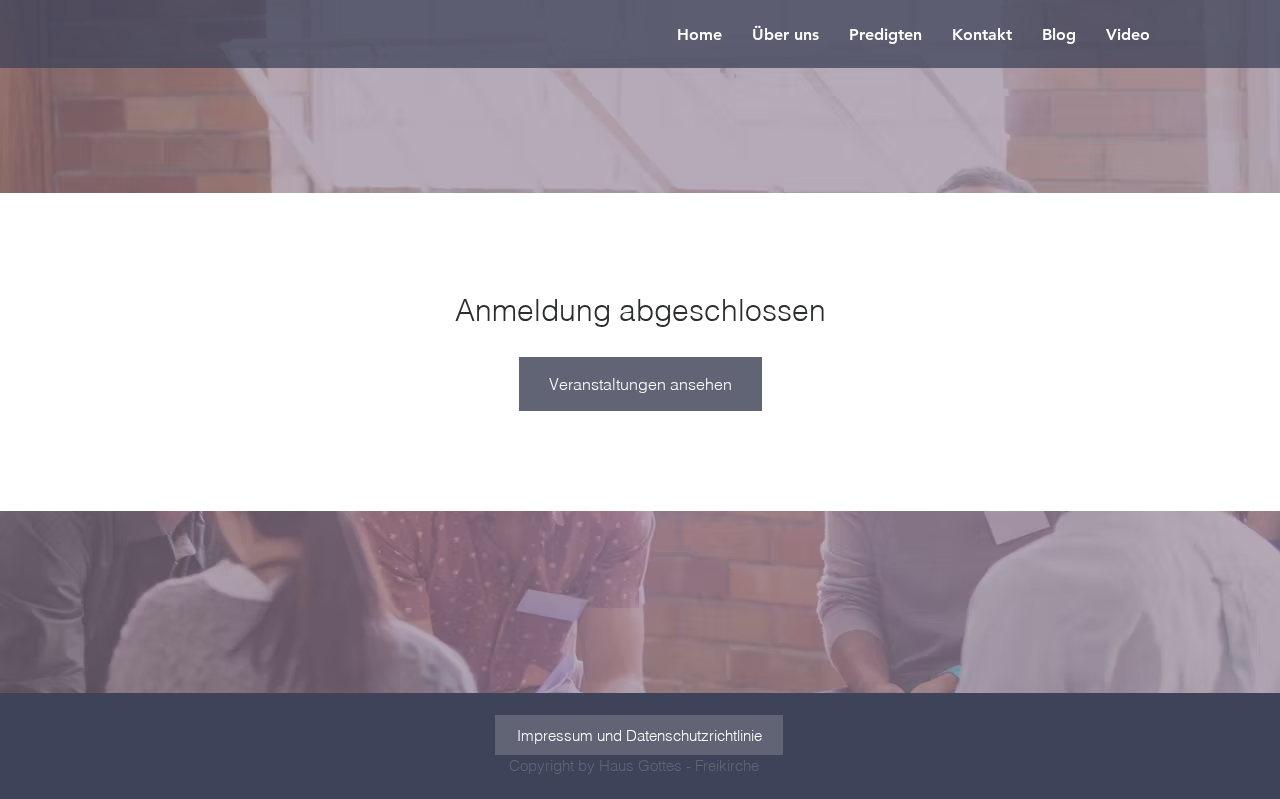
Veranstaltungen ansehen (640, 384)
